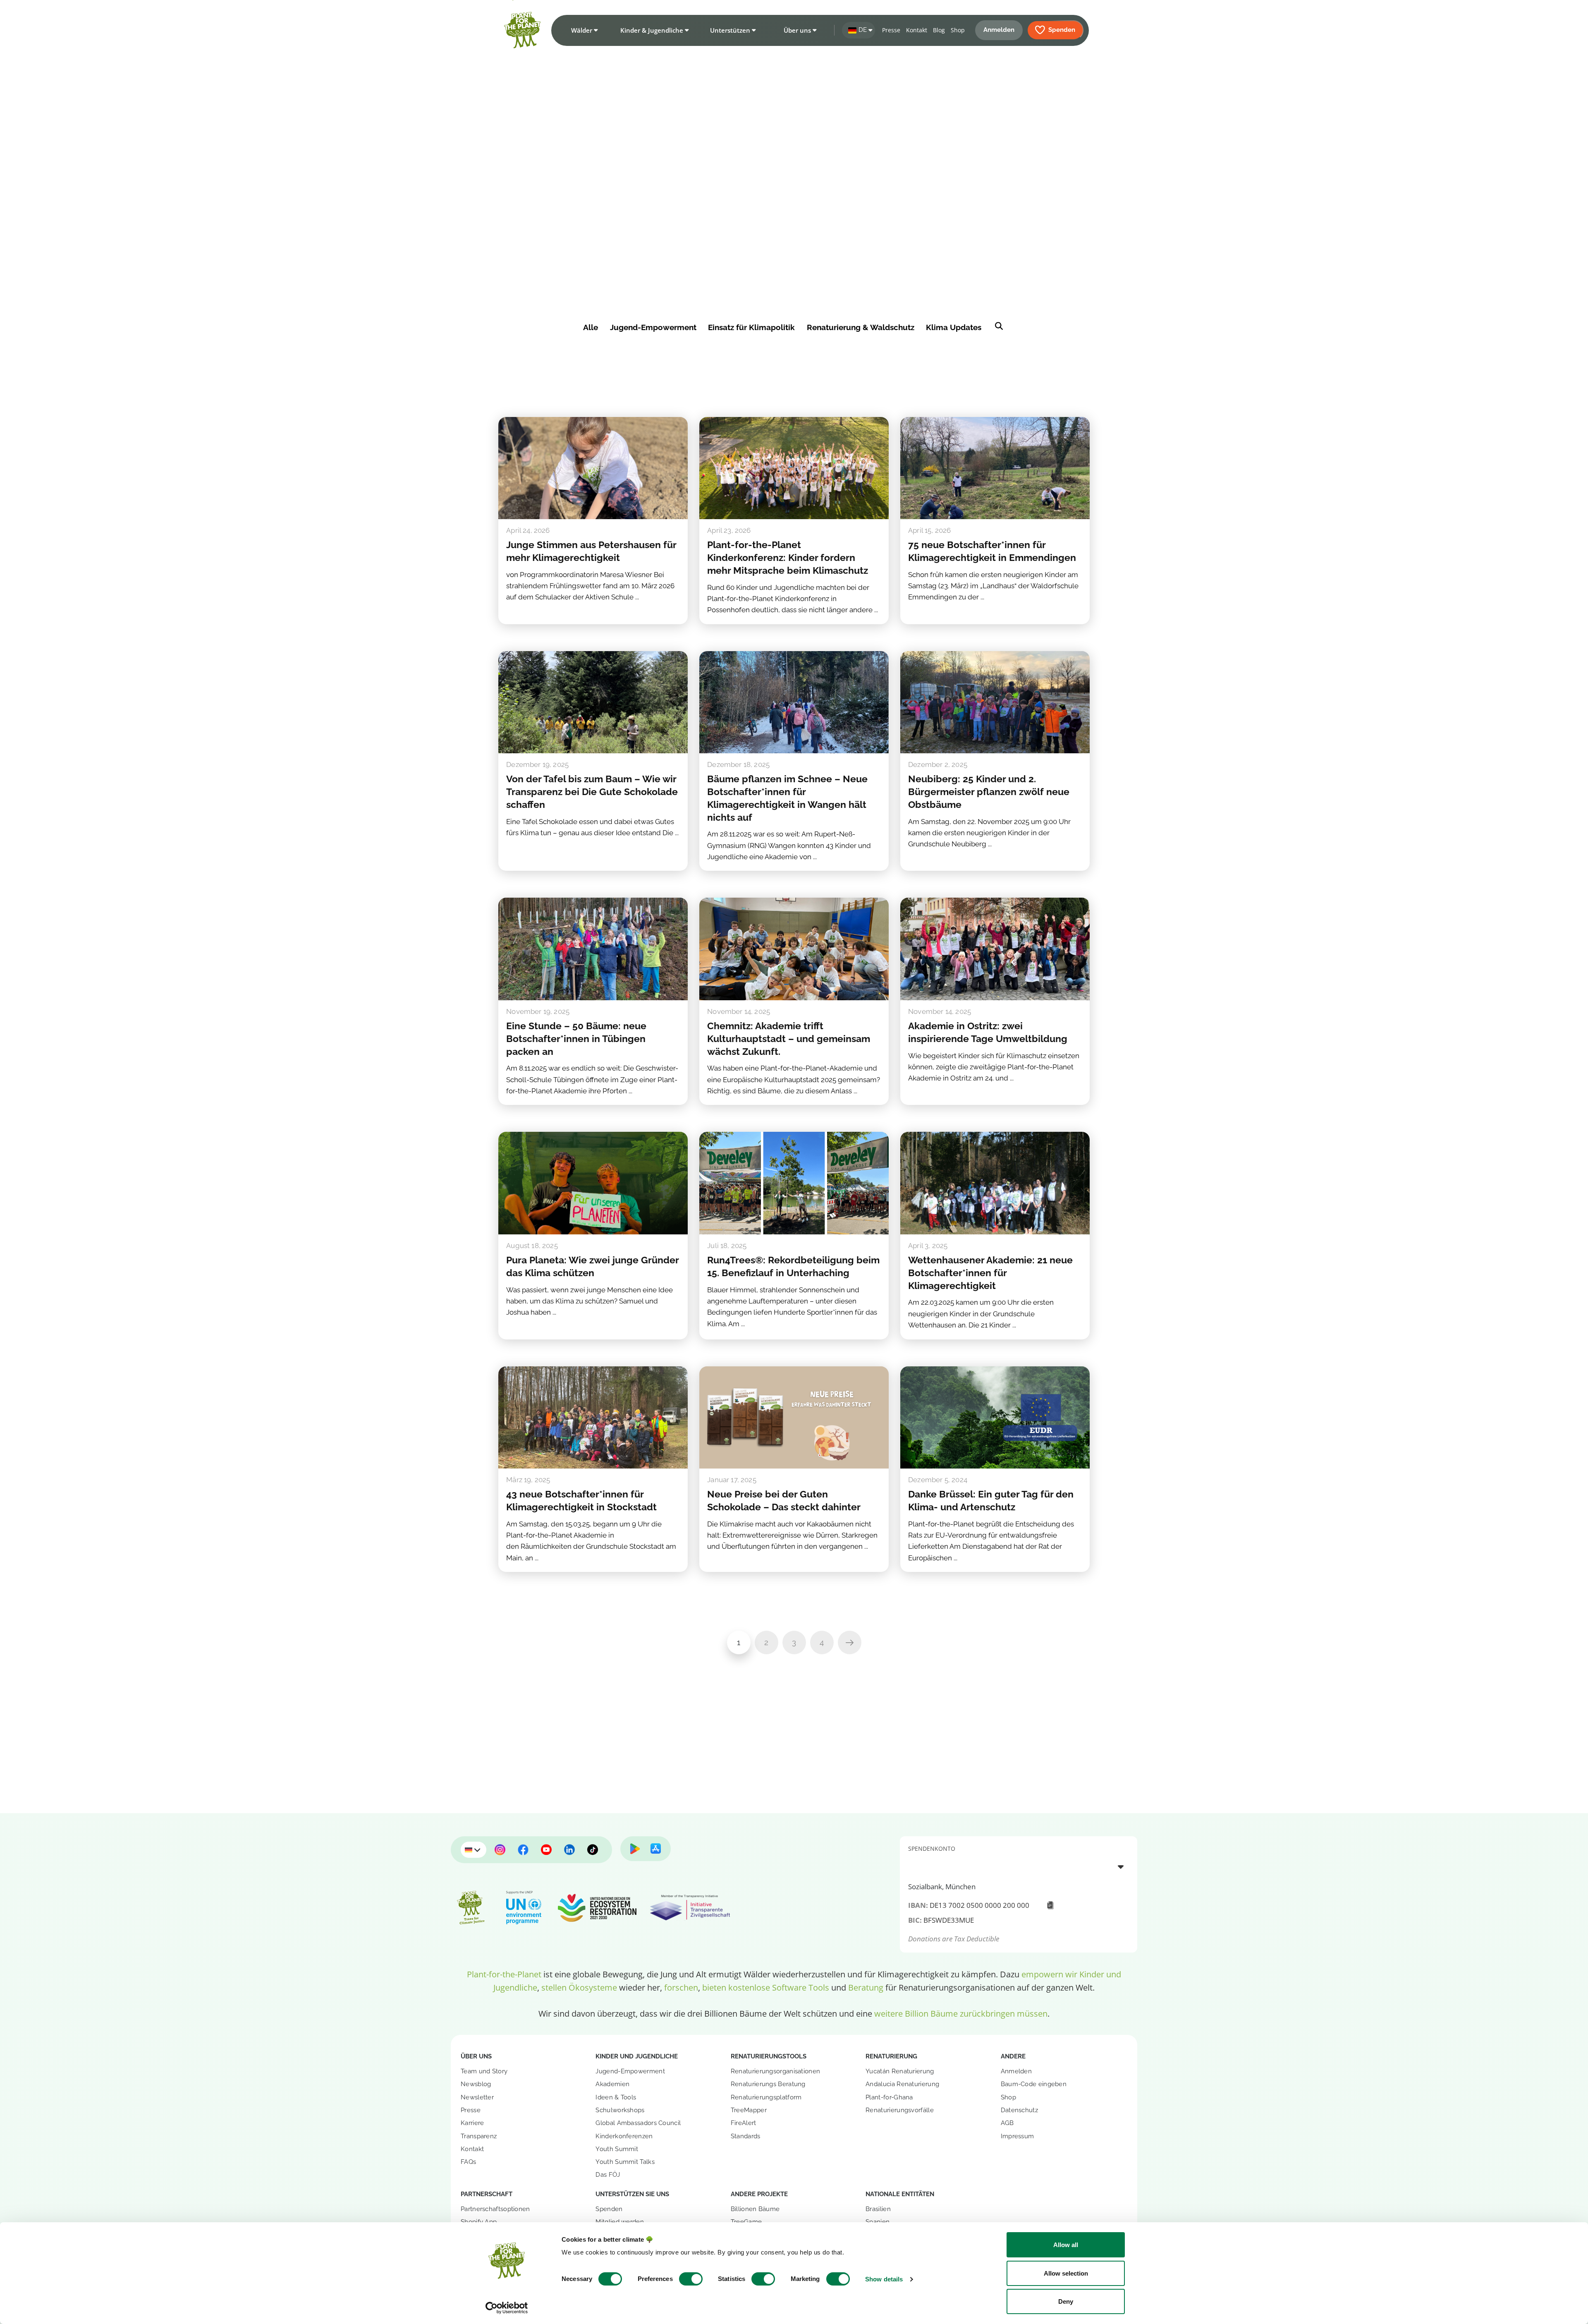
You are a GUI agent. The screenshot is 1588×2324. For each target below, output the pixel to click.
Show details (884, 2279)
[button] (583, 30)
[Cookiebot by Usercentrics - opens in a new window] (507, 2308)
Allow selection (1066, 2273)
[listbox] (1019, 1866)
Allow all (1066, 2245)
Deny (1066, 2301)
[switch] (691, 2279)
